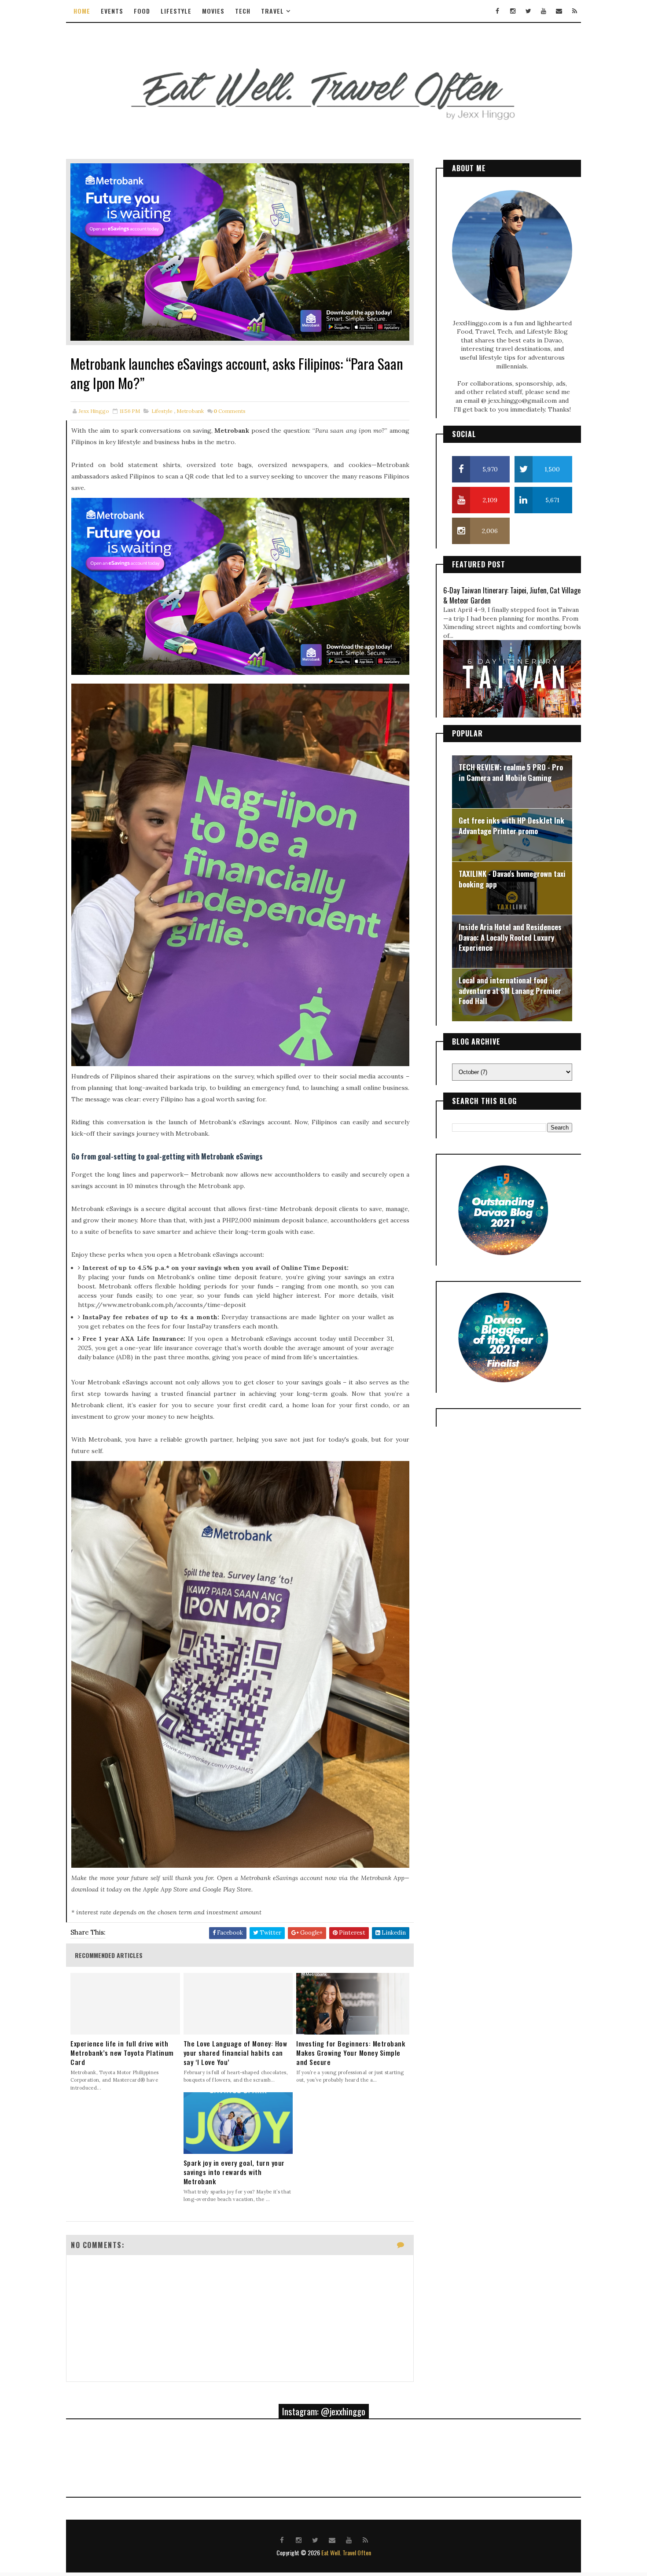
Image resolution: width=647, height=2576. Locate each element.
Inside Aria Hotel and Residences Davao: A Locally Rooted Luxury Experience (510, 937)
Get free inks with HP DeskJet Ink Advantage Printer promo (511, 826)
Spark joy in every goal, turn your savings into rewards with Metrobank (234, 2172)
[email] (559, 11)
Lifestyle (176, 11)
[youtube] (544, 11)
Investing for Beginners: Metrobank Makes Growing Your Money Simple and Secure (351, 2053)
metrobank (190, 411)
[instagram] (513, 11)
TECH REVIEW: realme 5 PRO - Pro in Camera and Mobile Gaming (511, 772)
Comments (230, 411)
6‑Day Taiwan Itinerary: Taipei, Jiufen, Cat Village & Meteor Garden (512, 595)
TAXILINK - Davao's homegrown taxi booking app (512, 879)
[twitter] (528, 11)
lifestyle (162, 411)
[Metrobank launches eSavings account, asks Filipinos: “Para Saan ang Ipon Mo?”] (240, 251)
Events (112, 11)
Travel (272, 11)
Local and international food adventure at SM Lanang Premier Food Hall (510, 990)
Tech (243, 11)
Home (82, 11)
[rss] (574, 11)
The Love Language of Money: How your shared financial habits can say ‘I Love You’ (235, 2053)
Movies (213, 11)
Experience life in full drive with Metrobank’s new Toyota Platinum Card (122, 2053)
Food (142, 11)
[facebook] (497, 11)
